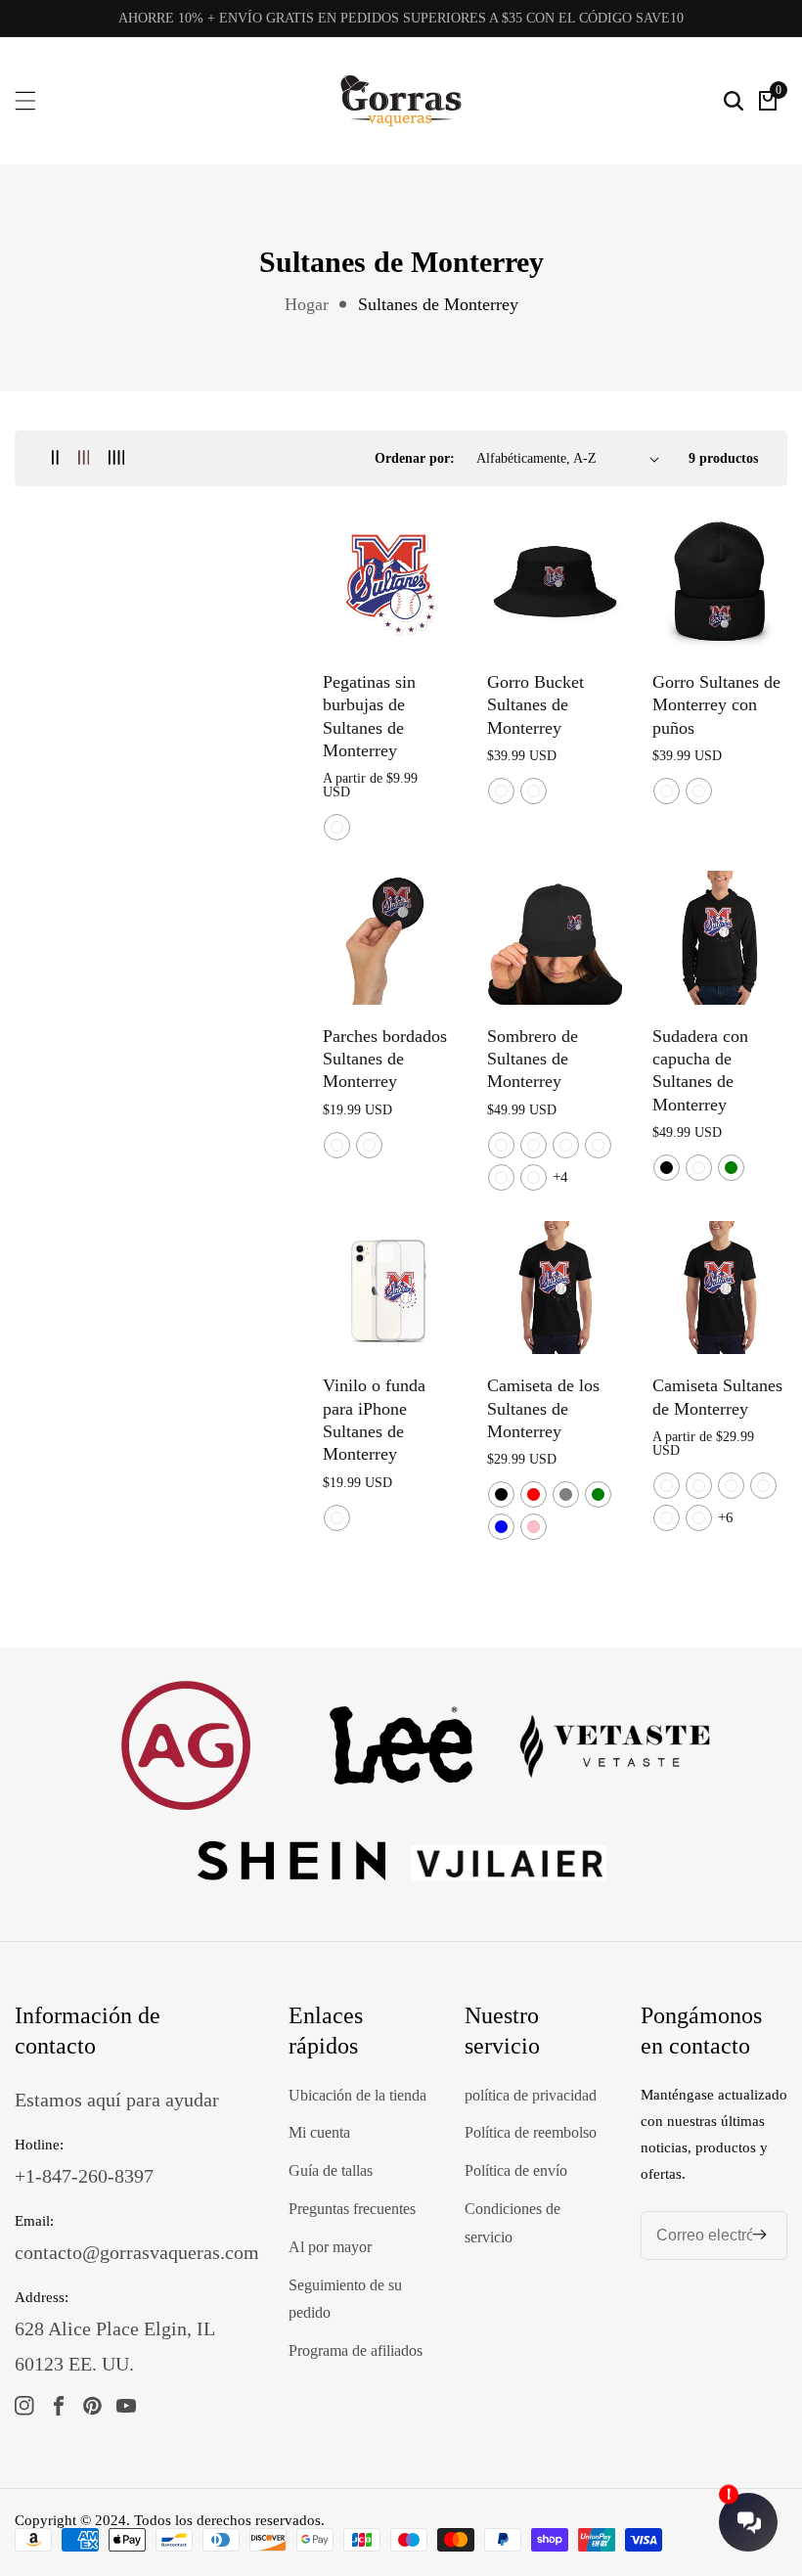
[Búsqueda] (734, 101)
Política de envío (516, 2170)
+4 (560, 1177)
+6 (726, 1517)
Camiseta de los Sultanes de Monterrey (543, 1408)
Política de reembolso (531, 2132)
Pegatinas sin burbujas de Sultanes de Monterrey (369, 716)
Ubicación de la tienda (357, 2095)
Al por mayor (330, 2247)
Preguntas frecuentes (352, 2209)
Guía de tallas (331, 2170)
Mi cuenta (319, 2132)
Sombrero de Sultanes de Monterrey (533, 1059)
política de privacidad (531, 2095)
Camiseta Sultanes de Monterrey (717, 1397)
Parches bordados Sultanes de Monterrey (385, 1059)
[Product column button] (55, 458)
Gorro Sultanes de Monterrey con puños (716, 705)
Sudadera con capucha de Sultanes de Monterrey (700, 1070)
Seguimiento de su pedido (345, 2299)
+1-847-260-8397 (84, 2176)
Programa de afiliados (356, 2350)
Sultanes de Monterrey (438, 304)
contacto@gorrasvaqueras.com (137, 2252)
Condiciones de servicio (512, 2223)
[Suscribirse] (759, 2235)
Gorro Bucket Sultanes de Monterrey (535, 705)
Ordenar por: (415, 458)
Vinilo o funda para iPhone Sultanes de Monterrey (374, 1420)
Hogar (307, 304)
